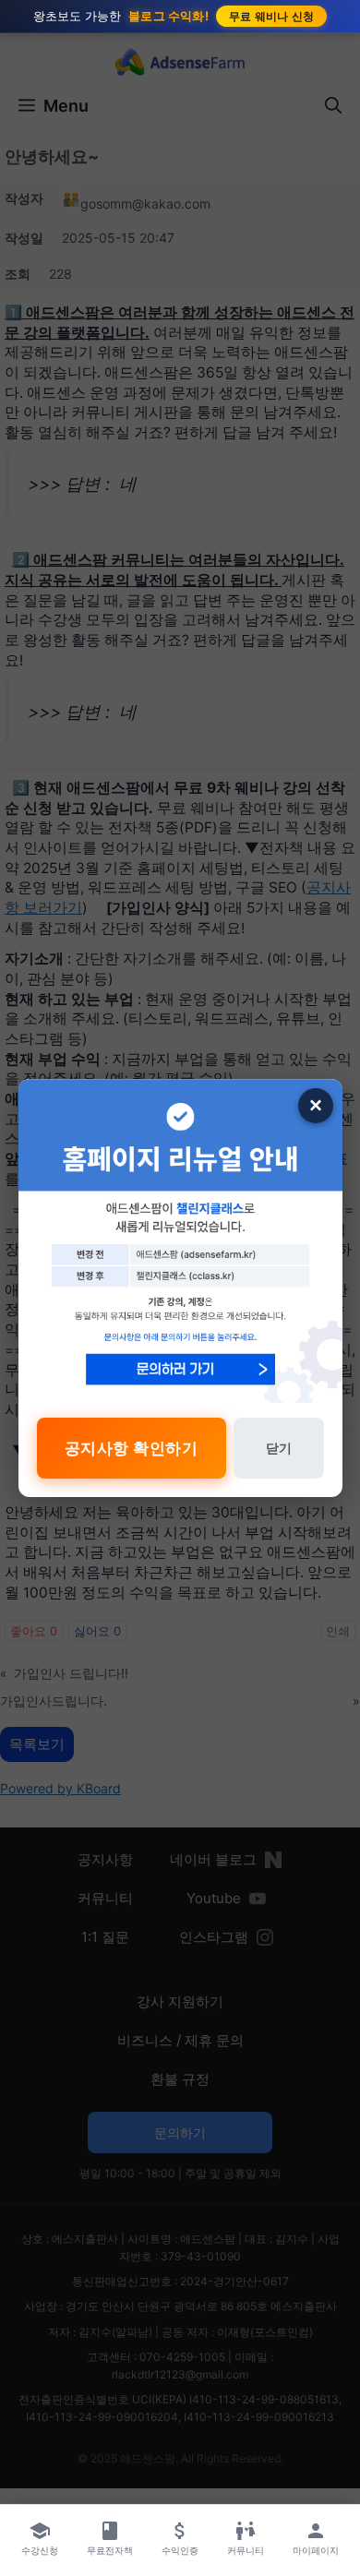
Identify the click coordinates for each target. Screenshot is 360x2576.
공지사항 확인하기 (132, 1448)
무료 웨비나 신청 (272, 16)
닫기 (279, 1448)
